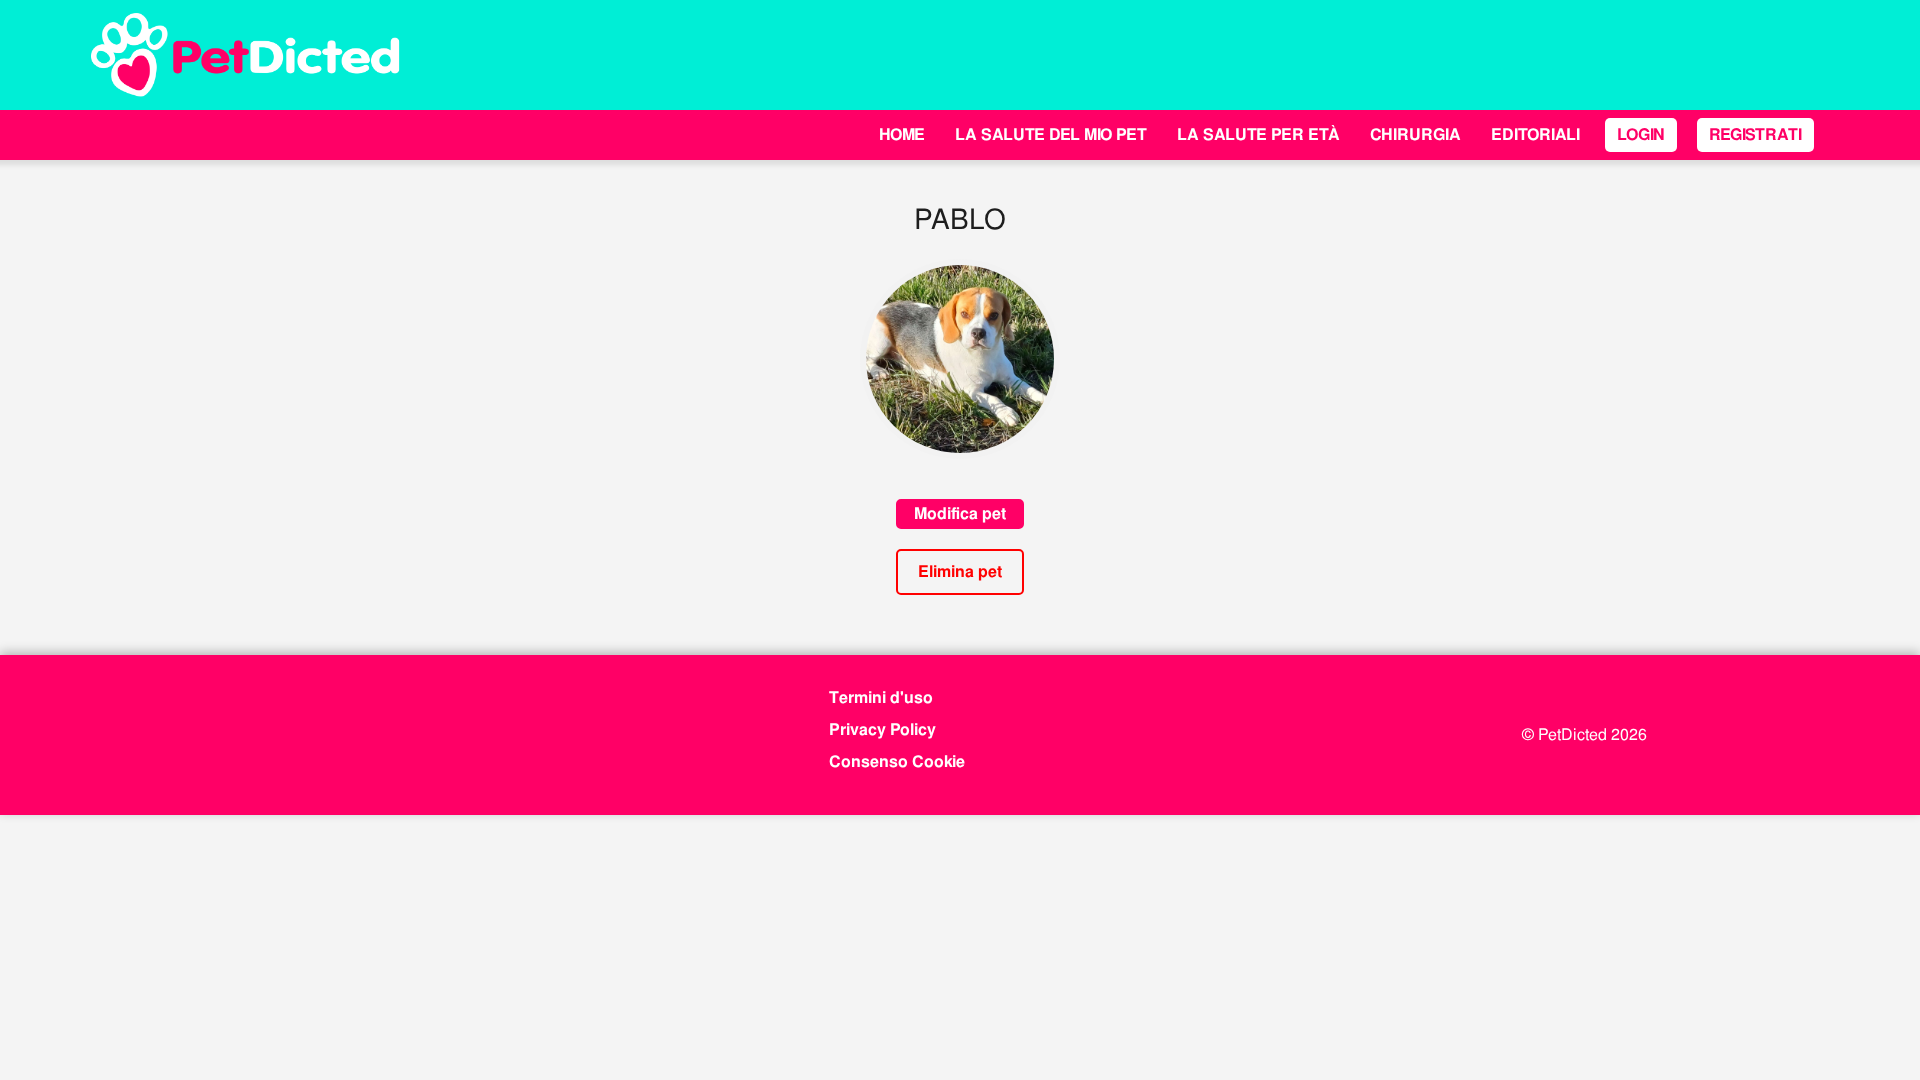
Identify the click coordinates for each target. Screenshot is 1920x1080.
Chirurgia (1415, 134)
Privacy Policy (882, 729)
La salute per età (1258, 134)
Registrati (1755, 134)
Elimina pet (960, 571)
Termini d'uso (881, 697)
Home (902, 134)
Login (1641, 134)
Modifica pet (960, 513)
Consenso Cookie (897, 761)
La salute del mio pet (1051, 134)
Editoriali (1535, 134)
